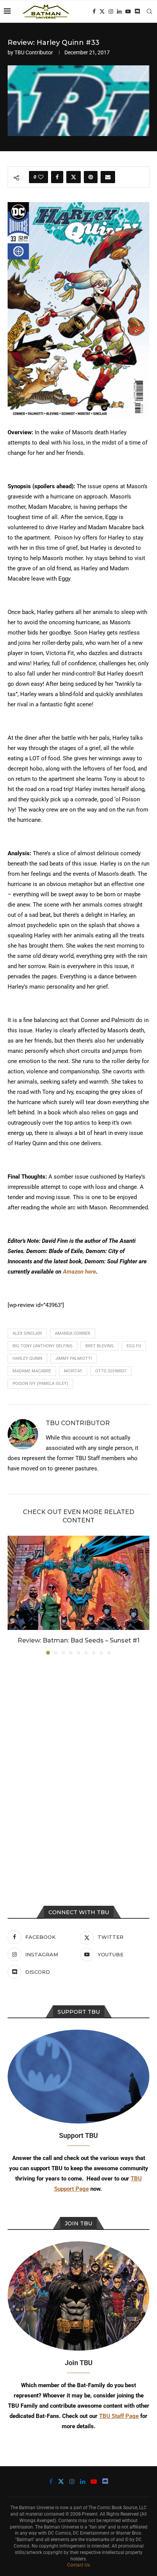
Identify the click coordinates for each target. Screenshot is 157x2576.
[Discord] (137, 11)
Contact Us (78, 2565)
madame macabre (32, 1371)
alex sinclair (27, 1333)
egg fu (134, 1346)
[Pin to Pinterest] (91, 177)
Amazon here (79, 1272)
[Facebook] (94, 11)
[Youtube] (128, 11)
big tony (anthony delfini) (42, 1346)
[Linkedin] (119, 11)
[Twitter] (102, 11)
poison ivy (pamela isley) (40, 1384)
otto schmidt (111, 1371)
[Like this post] (41, 177)
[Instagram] (111, 11)
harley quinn (27, 1358)
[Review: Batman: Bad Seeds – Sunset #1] (78, 1583)
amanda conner (73, 1333)
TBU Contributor (34, 52)
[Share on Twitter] (74, 177)
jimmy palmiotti (74, 1358)
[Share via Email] (108, 177)
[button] (14, 1595)
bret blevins (99, 1346)
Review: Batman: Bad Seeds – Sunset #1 (78, 1640)
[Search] (149, 11)
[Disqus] (78, 1763)
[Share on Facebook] (57, 177)
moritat (73, 1371)
